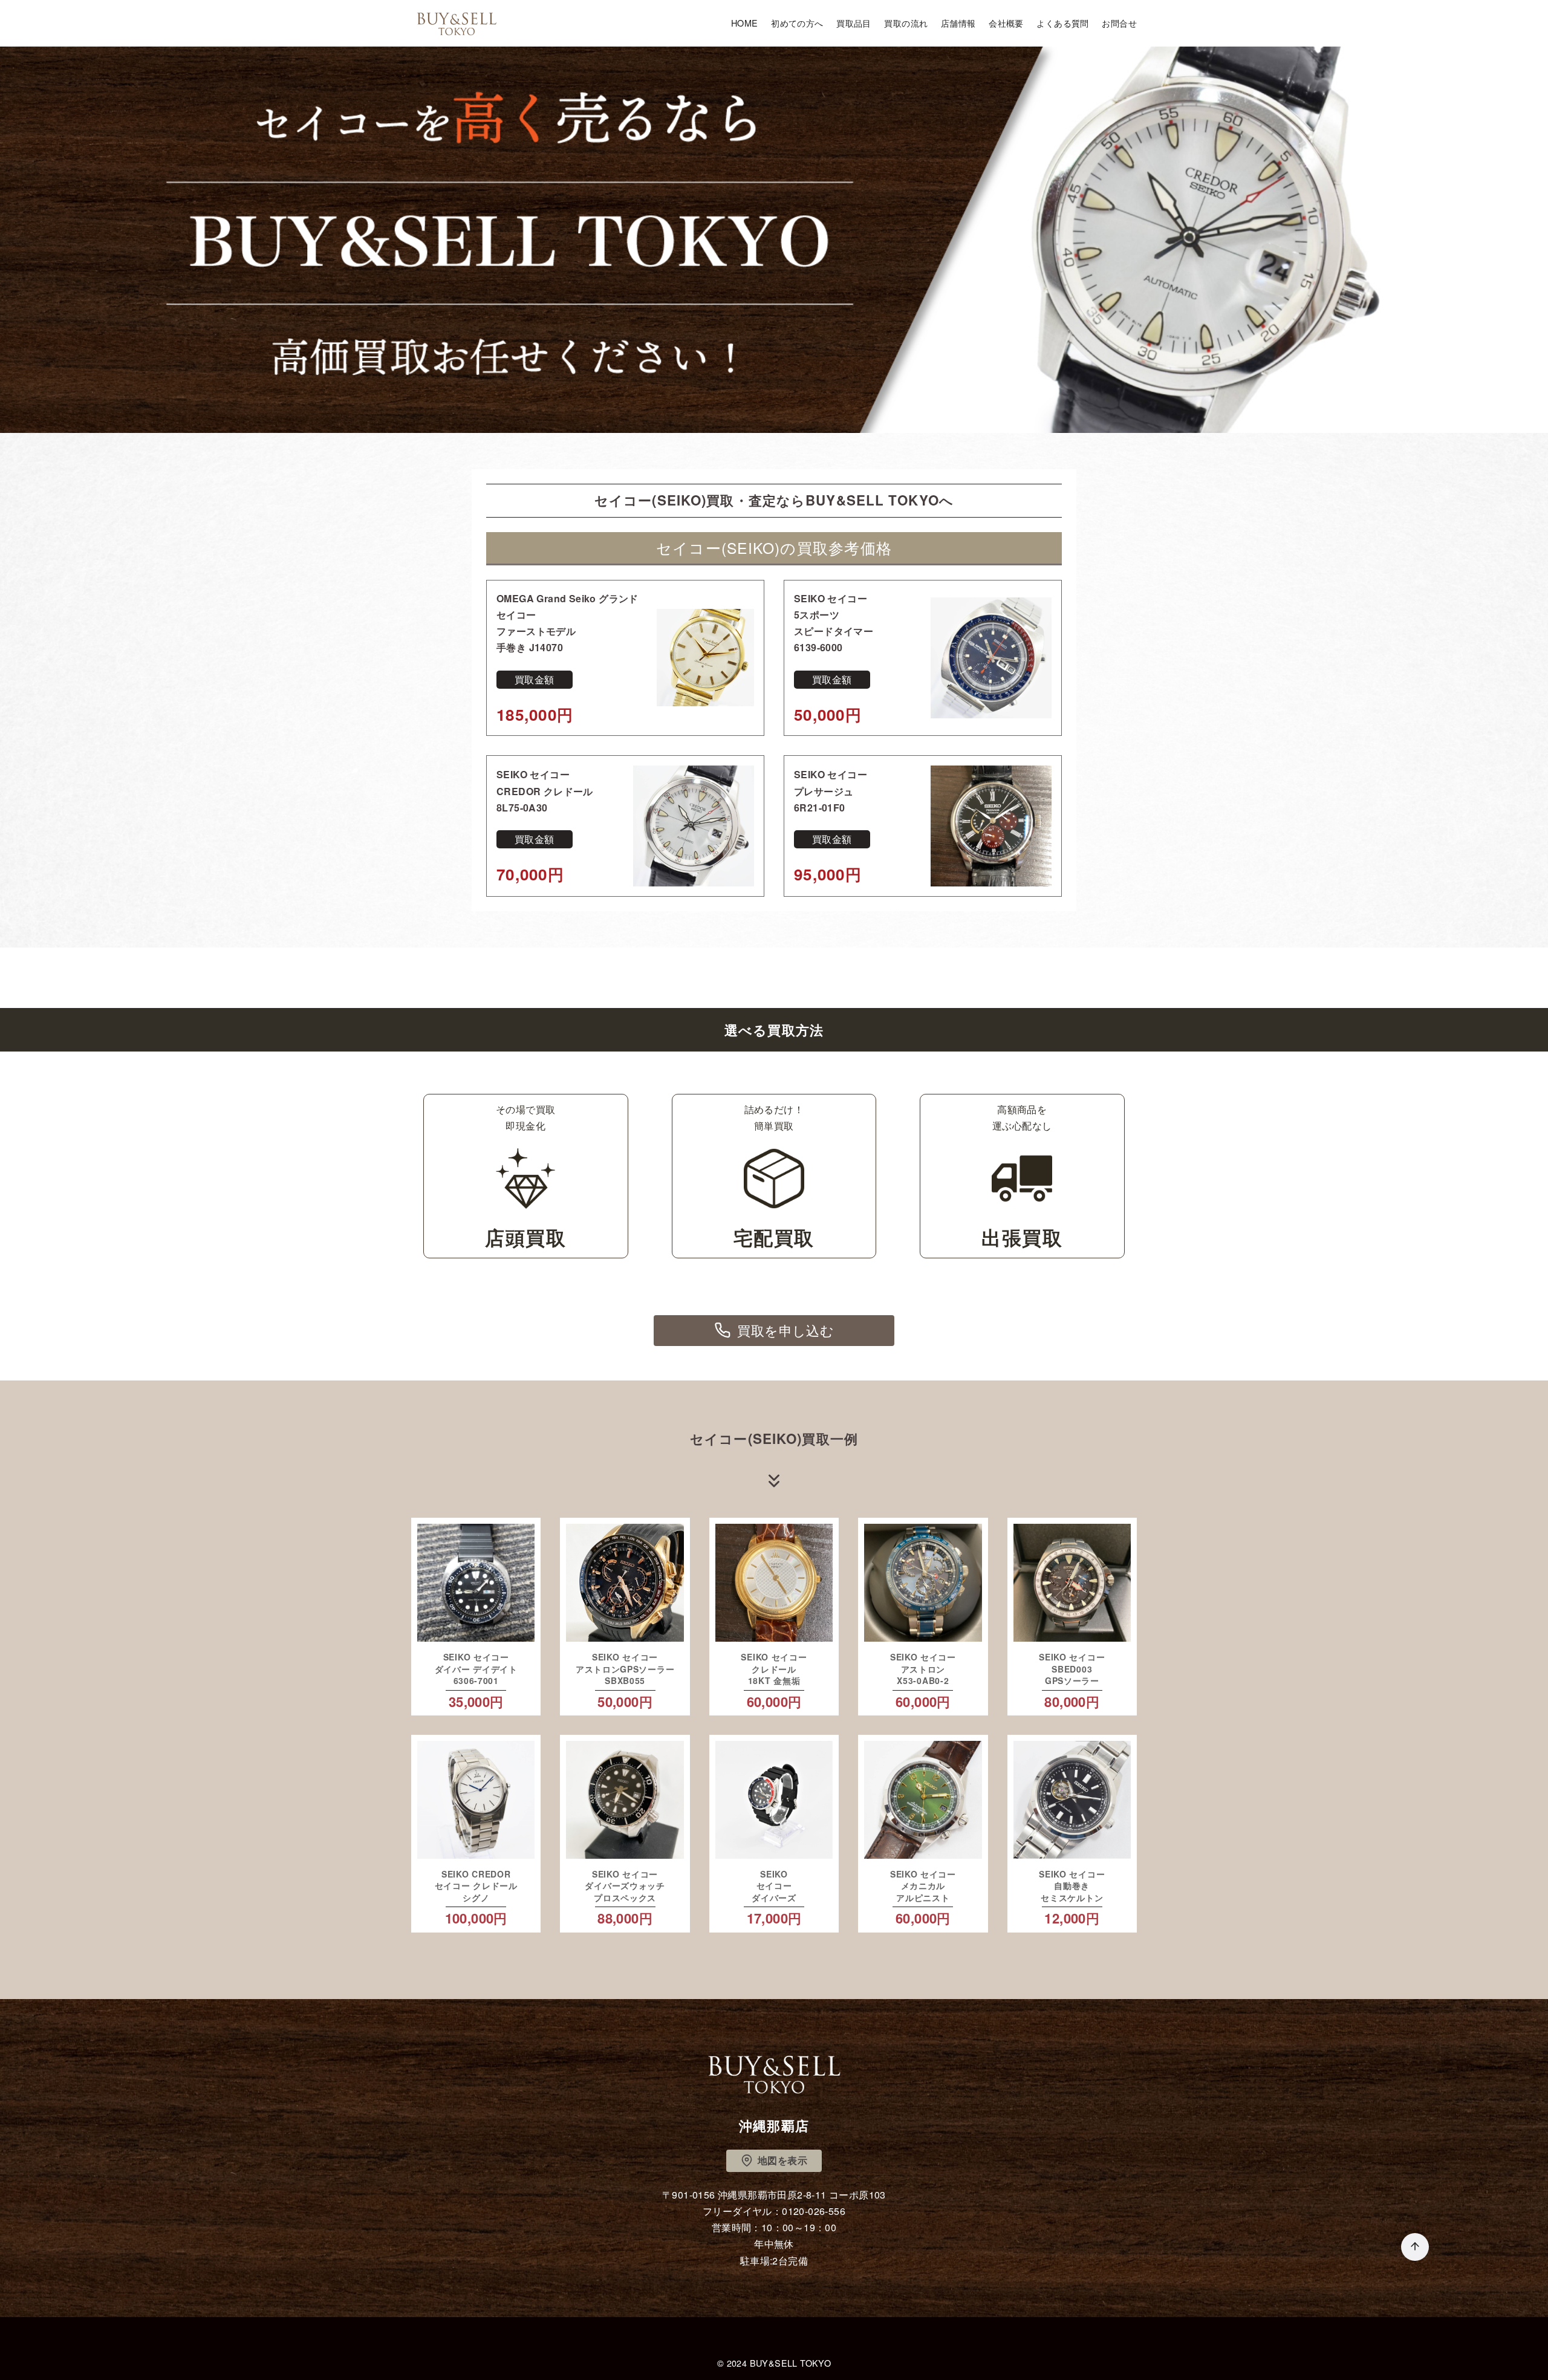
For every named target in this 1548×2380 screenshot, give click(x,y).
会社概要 (1006, 23)
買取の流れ (906, 23)
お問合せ (1119, 23)
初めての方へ (797, 23)
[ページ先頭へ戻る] (1415, 2247)
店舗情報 (958, 23)
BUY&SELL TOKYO (791, 2363)
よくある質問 (1062, 23)
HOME (745, 23)
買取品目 (854, 23)
